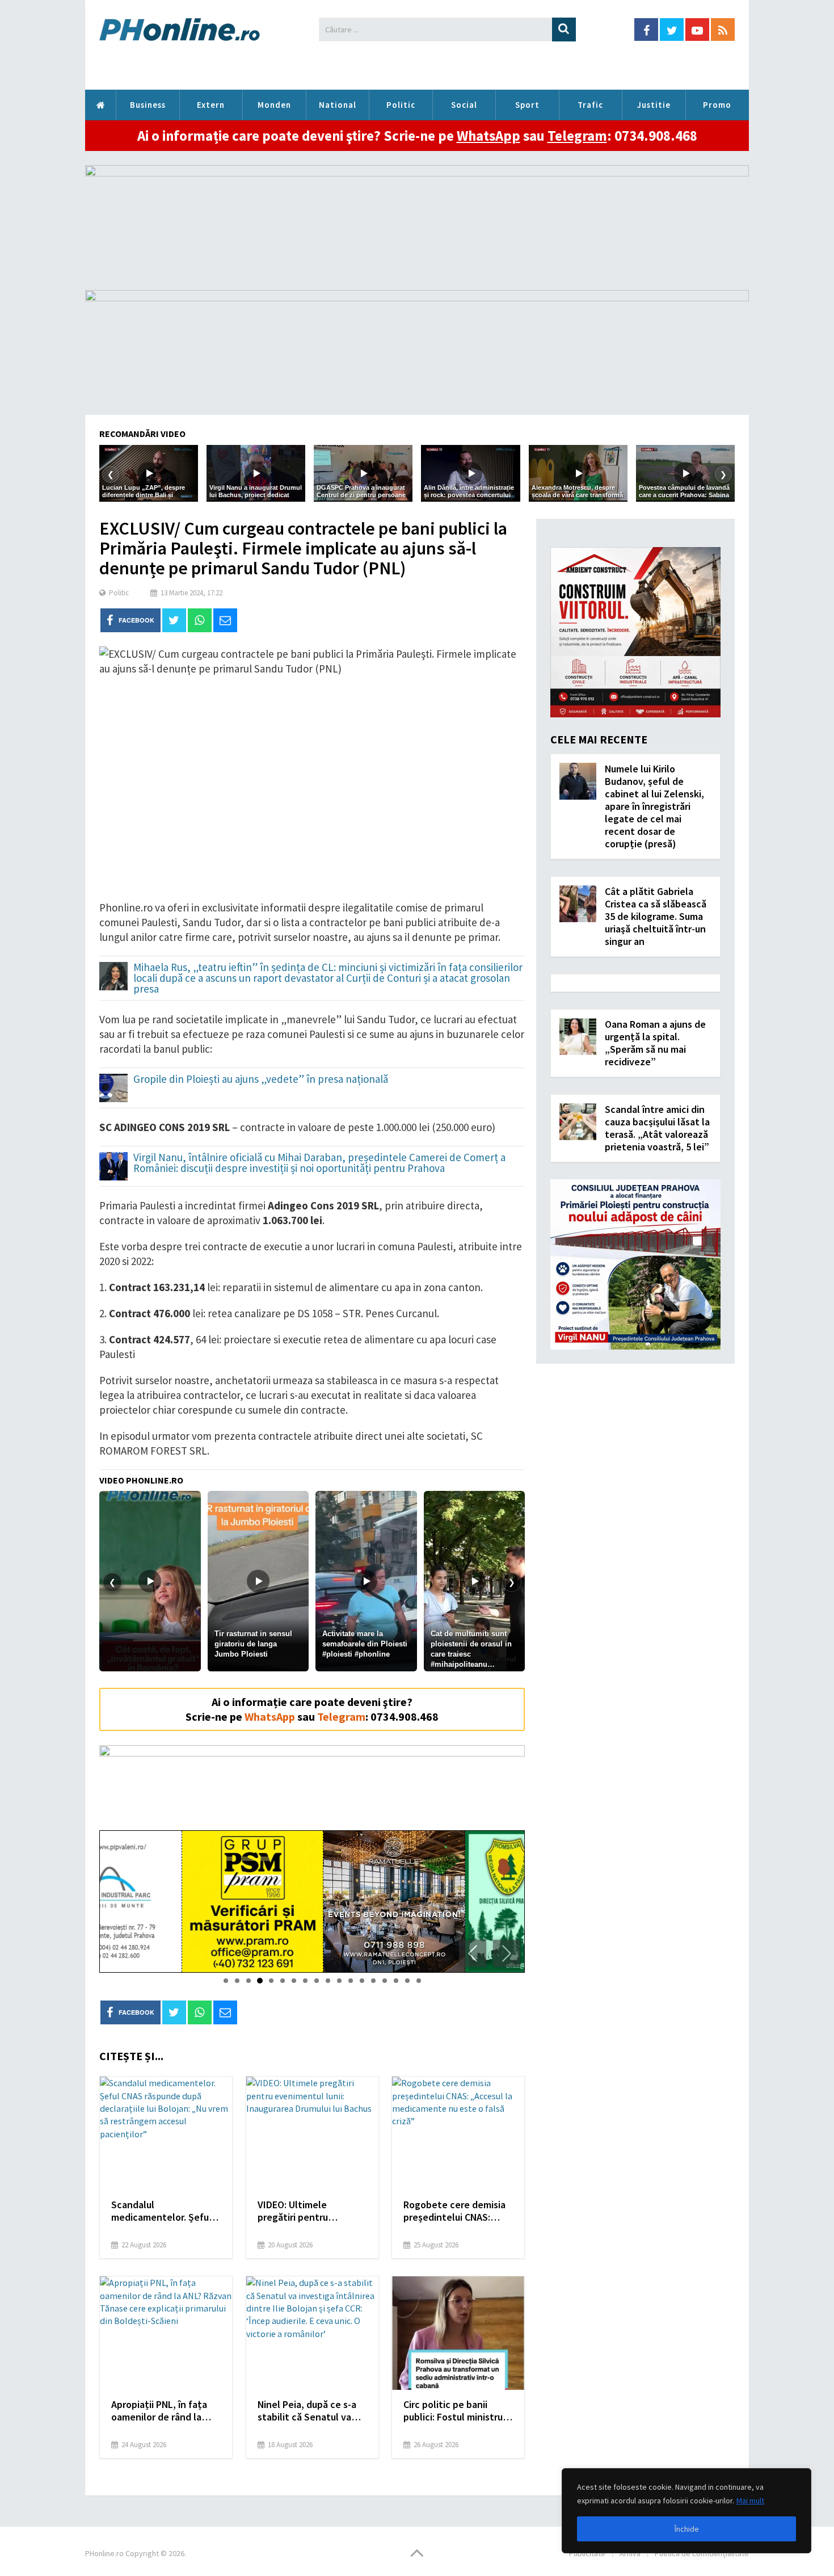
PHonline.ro (100, 105)
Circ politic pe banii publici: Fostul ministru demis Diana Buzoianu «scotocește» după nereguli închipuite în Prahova (453, 2411)
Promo (717, 105)
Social (464, 105)
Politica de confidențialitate (702, 2553)
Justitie (654, 105)
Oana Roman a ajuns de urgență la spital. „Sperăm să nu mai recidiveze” (655, 1043)
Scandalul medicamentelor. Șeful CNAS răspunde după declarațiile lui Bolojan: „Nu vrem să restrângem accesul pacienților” (165, 2211)
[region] (686, 2511)
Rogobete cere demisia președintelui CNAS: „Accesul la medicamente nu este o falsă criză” (456, 2211)
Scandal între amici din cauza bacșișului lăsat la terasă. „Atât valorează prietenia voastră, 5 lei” (657, 1128)
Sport (527, 105)
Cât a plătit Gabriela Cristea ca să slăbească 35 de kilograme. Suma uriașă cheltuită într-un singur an (656, 916)
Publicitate (587, 2553)
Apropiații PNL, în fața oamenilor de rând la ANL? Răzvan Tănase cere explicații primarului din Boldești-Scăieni (165, 2411)
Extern (211, 105)
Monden (274, 105)
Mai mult (750, 2501)
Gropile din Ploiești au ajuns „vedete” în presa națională (261, 1080)
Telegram (577, 136)
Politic (401, 105)
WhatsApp (488, 136)
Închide (687, 2529)
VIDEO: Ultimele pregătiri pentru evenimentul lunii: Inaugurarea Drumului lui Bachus (310, 2211)
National (338, 105)
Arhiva (630, 2553)
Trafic (590, 105)
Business (148, 105)
